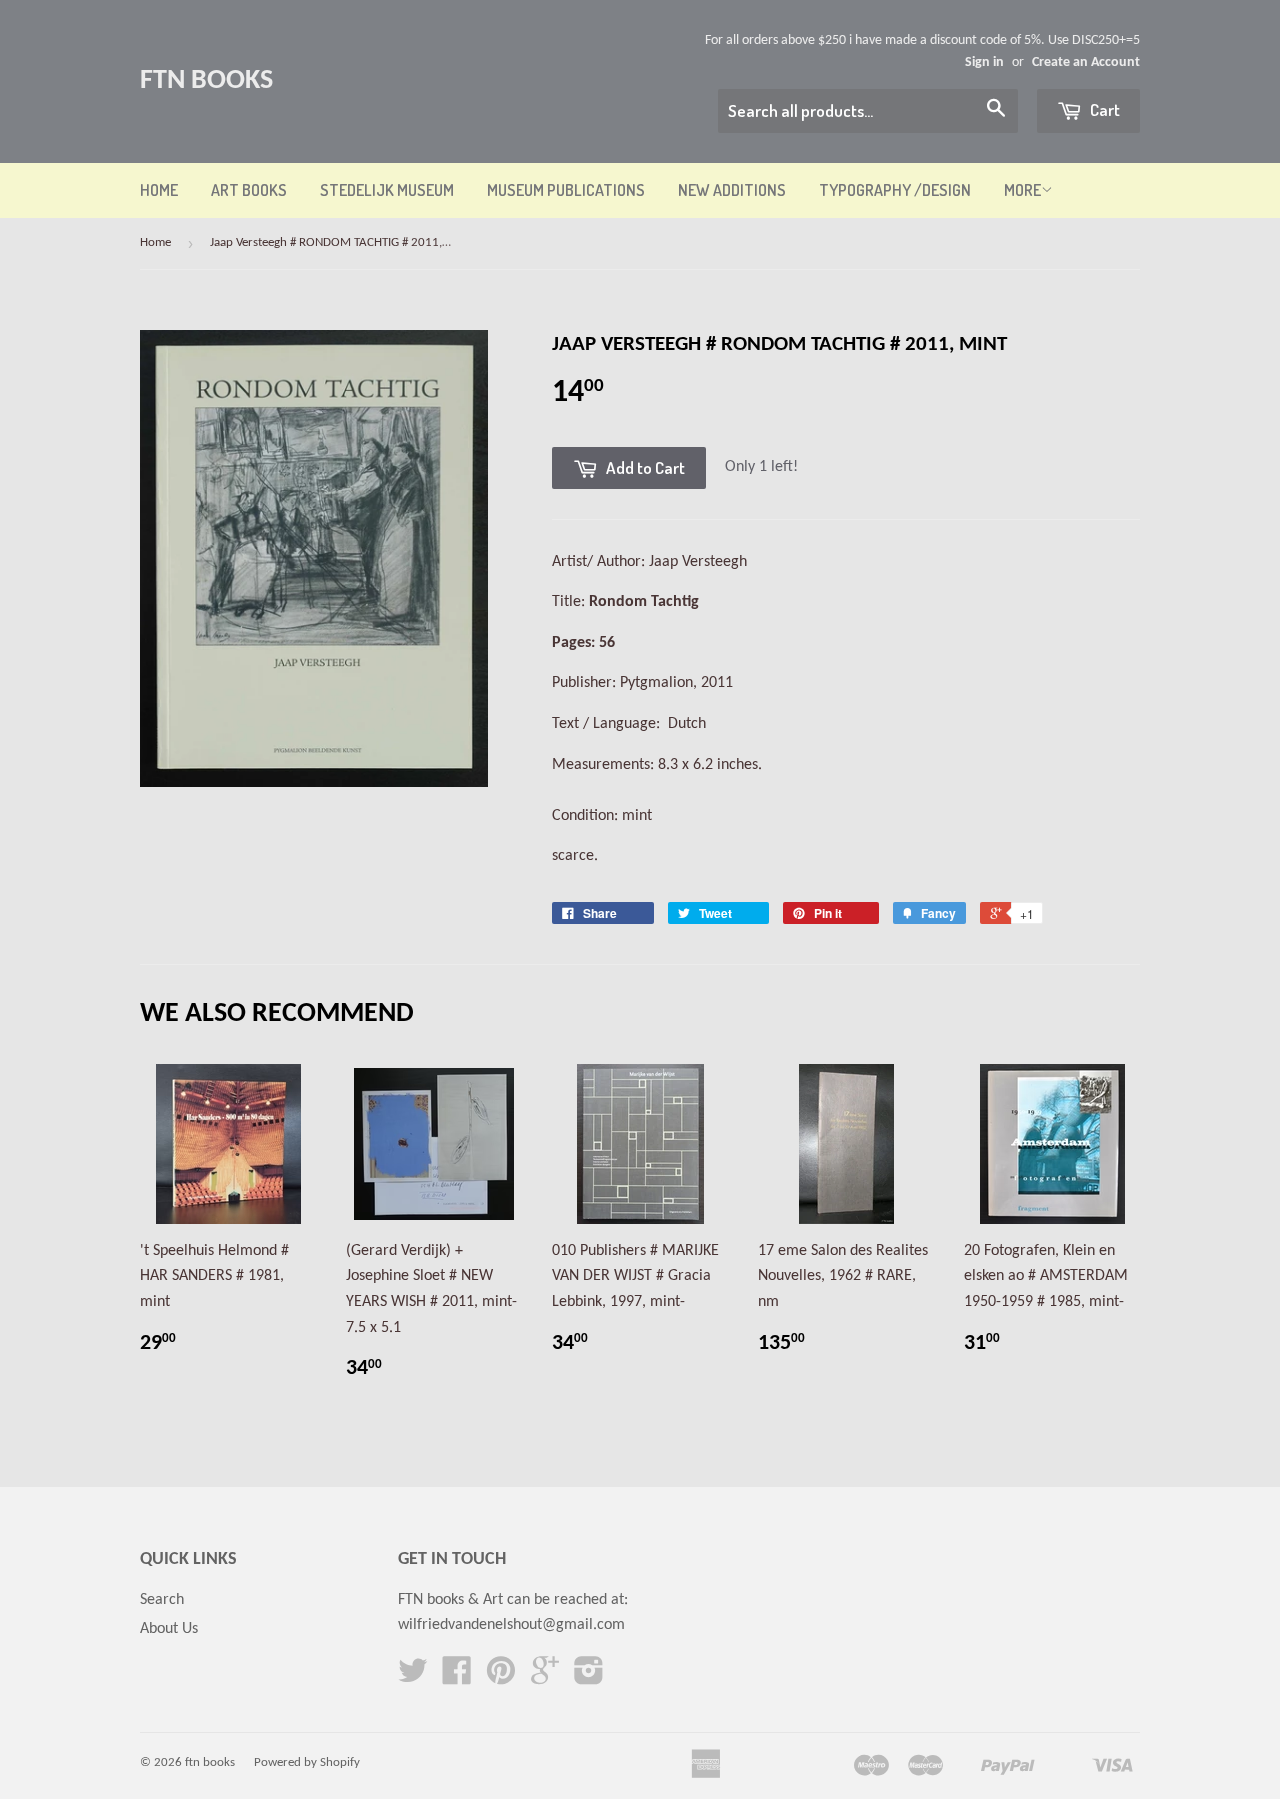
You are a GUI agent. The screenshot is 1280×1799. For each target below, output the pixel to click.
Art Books (249, 190)
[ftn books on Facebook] (457, 1678)
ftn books (206, 81)
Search (162, 1600)
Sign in (984, 62)
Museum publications (566, 190)
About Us (169, 1629)
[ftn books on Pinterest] (501, 1678)
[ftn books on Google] (545, 1678)
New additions (732, 190)
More (1022, 190)
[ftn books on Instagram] (589, 1678)
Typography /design (895, 190)
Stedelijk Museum (387, 190)
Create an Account (1086, 62)
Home (159, 190)
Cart (1103, 109)
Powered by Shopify (307, 1762)
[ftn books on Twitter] (413, 1678)
